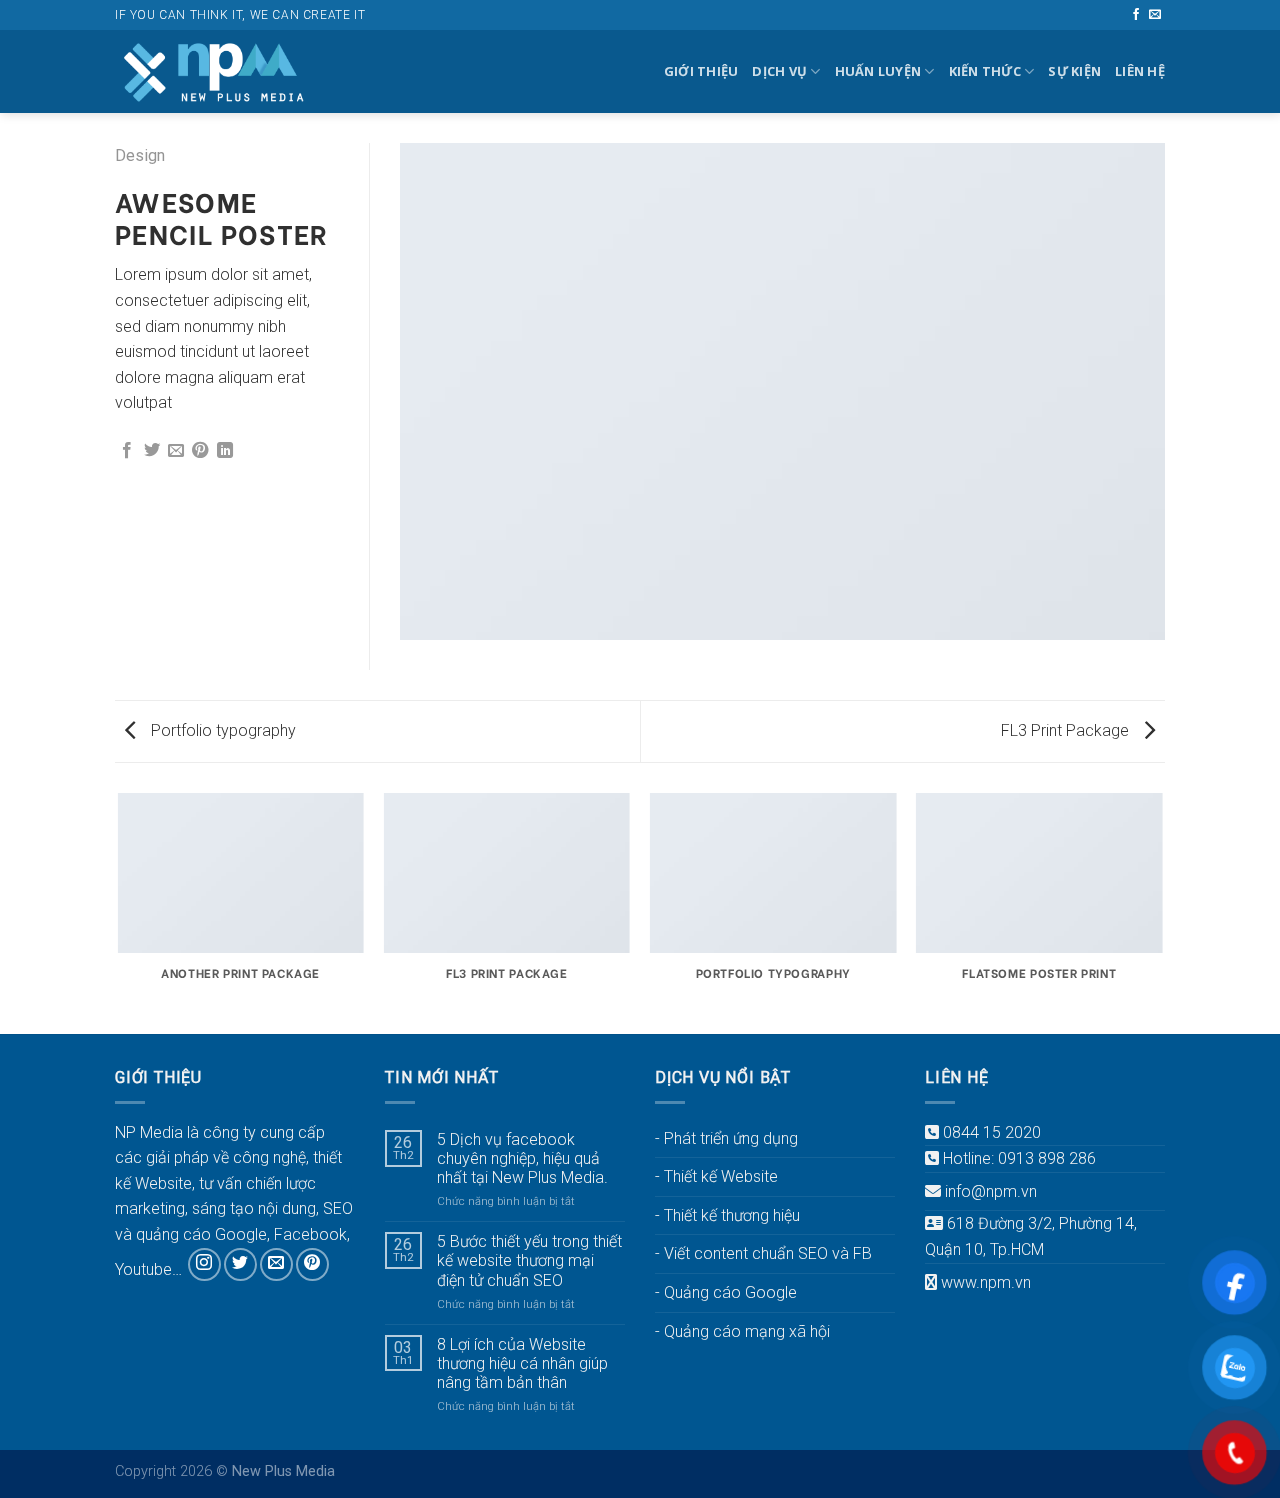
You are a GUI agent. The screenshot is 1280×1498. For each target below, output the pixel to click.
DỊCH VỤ (779, 71)
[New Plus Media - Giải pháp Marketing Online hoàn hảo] (215, 71)
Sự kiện (1074, 71)
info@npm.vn (991, 1191)
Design (140, 155)
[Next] (1162, 912)
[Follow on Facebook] (1136, 15)
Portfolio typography (221, 730)
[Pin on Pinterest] (200, 451)
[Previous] (119, 912)
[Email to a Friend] (176, 451)
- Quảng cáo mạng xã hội (742, 1331)
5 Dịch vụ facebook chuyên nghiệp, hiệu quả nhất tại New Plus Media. (522, 1158)
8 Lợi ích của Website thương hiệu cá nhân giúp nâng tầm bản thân (522, 1363)
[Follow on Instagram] (204, 1264)
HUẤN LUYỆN (878, 71)
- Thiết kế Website (716, 1176)
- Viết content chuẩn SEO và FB (763, 1253)
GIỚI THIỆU (701, 71)
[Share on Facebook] (127, 451)
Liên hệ (1140, 71)
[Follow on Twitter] (240, 1264)
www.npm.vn (986, 1282)
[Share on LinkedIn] (225, 451)
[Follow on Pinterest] (312, 1264)
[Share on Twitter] (152, 451)
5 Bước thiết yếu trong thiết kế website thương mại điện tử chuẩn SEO (529, 1260)
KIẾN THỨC (985, 71)
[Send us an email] (1155, 15)
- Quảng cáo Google (726, 1292)
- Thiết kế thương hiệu (727, 1215)
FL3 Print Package (1067, 730)
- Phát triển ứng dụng (726, 1138)
